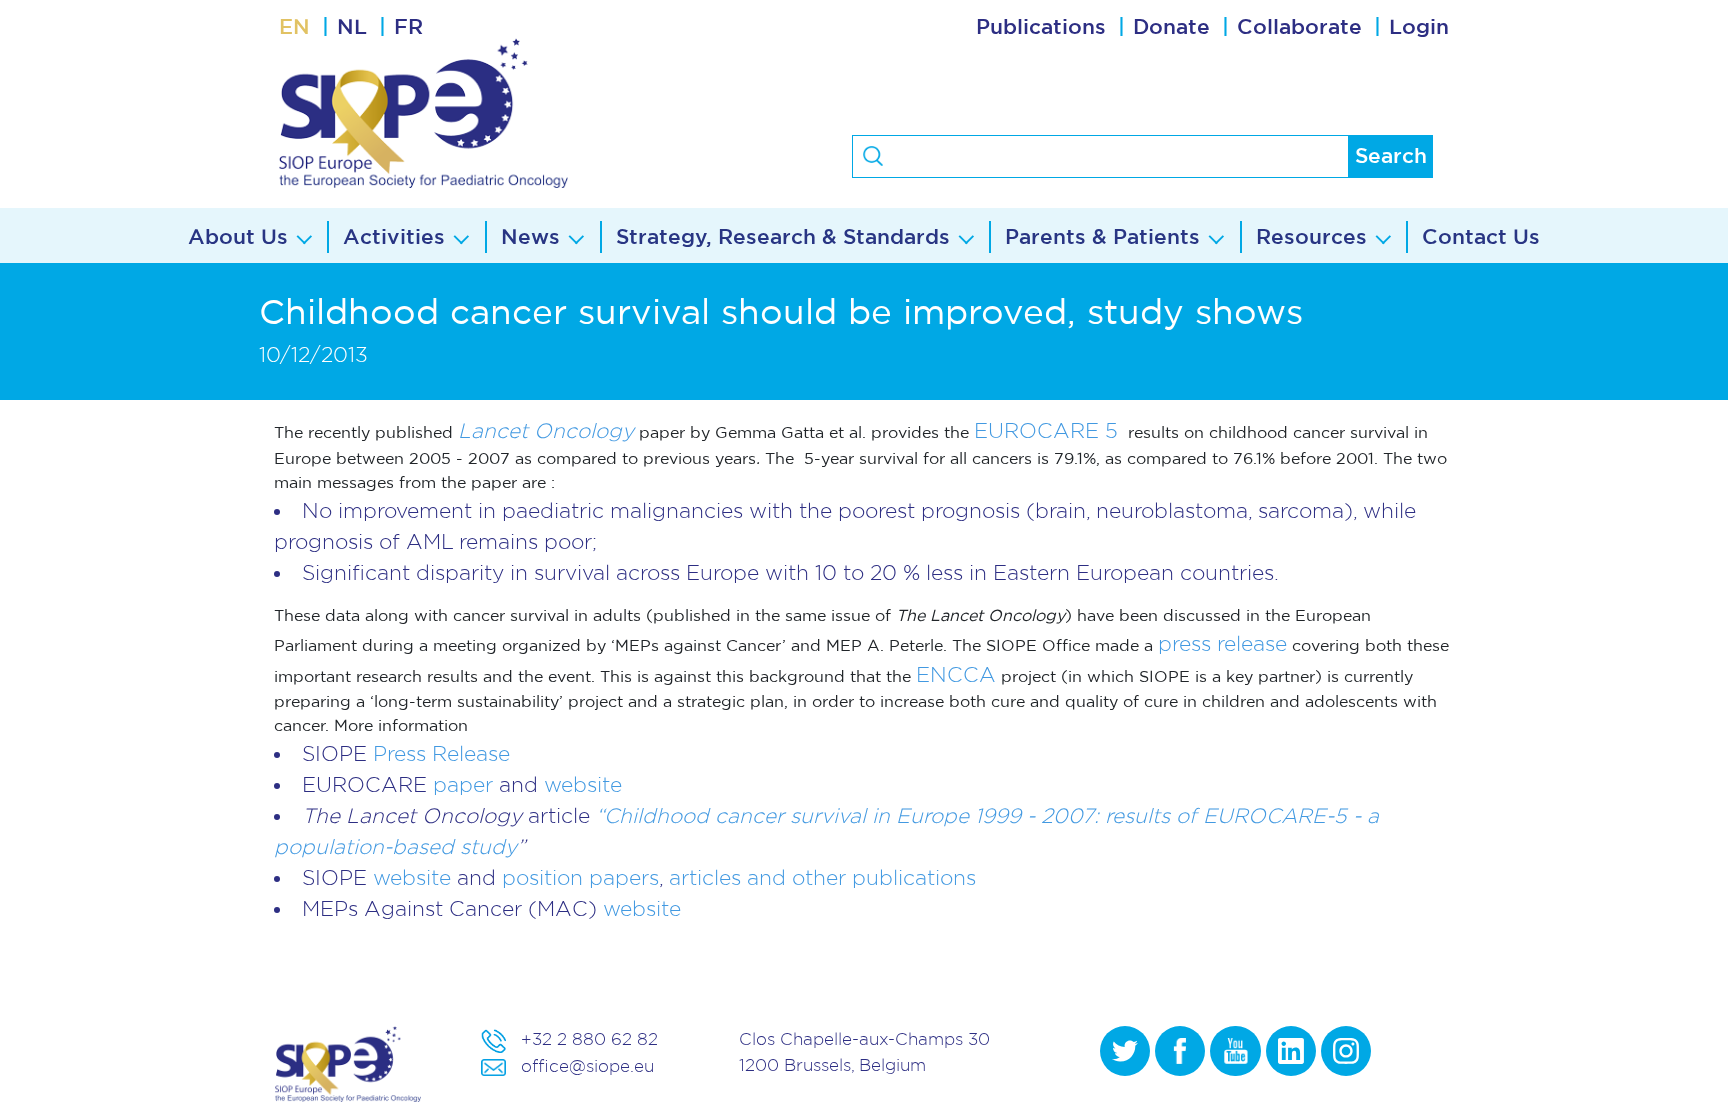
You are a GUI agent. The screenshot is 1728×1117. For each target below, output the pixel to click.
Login (1419, 27)
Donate (1171, 27)
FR (408, 27)
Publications (1041, 27)
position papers (580, 877)
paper (466, 784)
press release (1222, 643)
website (583, 784)
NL (352, 27)
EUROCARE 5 (1046, 430)
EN (294, 27)
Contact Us (1481, 237)
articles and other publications (822, 877)
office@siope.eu (587, 1065)
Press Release (441, 753)
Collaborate (1299, 27)
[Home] (501, 113)
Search (1391, 156)
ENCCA (956, 674)
